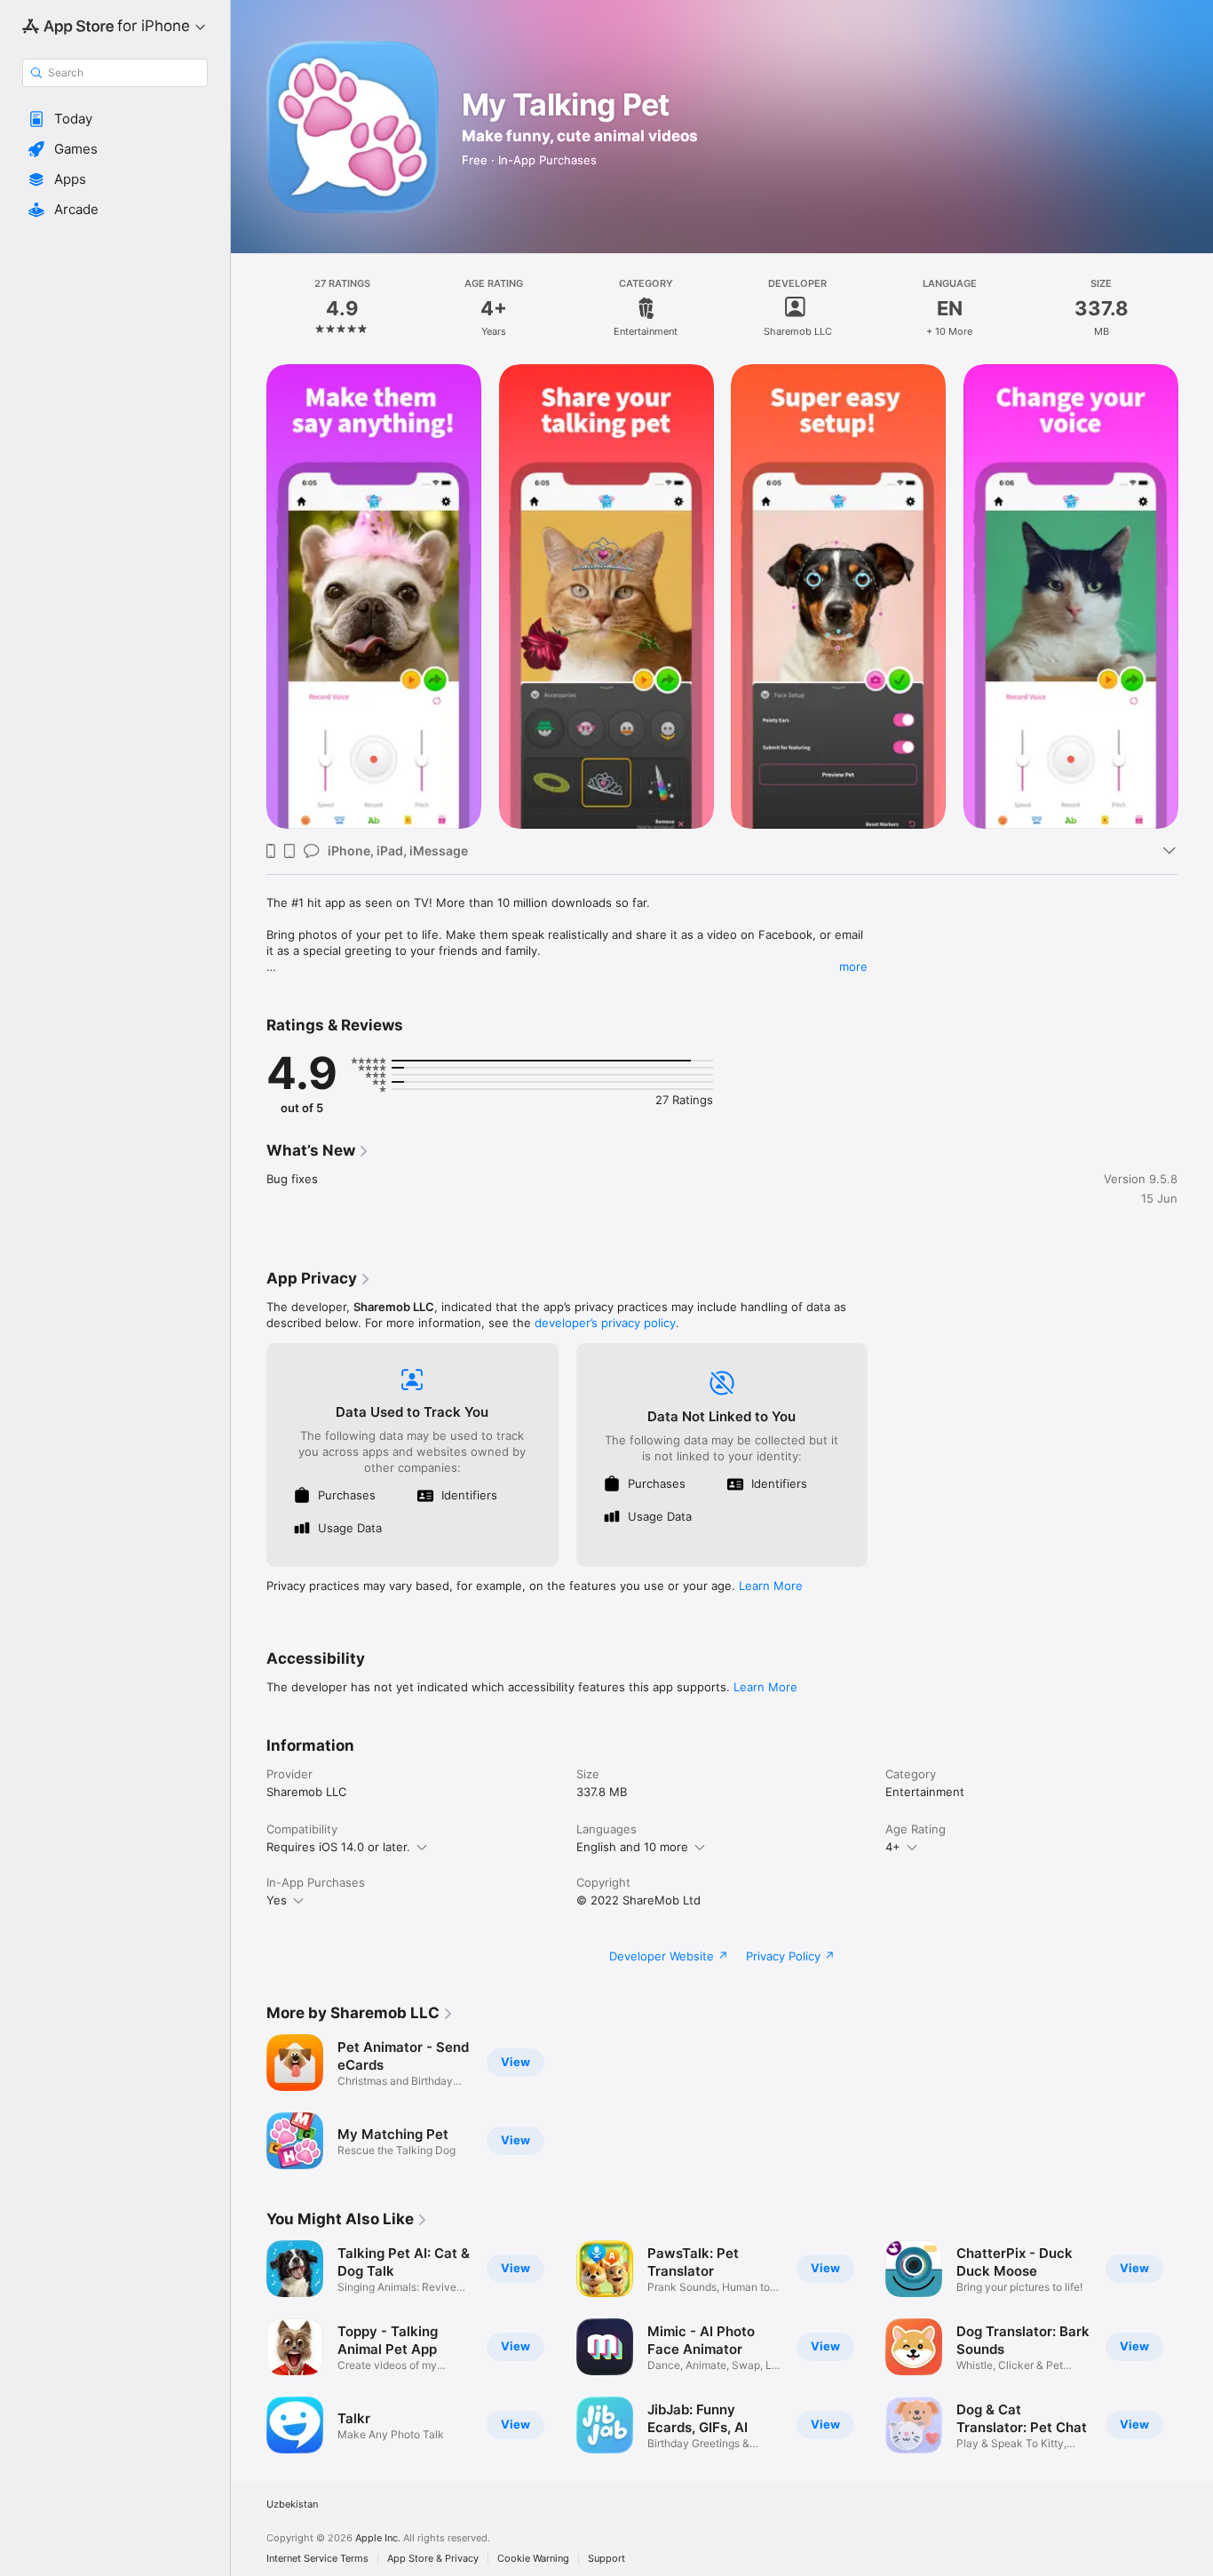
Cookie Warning (533, 2559)
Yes (277, 1900)
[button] (115, 119)
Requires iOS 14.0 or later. (338, 1847)
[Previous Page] (249, 596)
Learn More (771, 1586)
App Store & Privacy (433, 2559)
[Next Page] (1195, 596)
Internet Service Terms (317, 2559)
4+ (893, 1847)
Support (606, 2559)
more (853, 966)
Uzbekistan (292, 2504)
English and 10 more (632, 1847)
